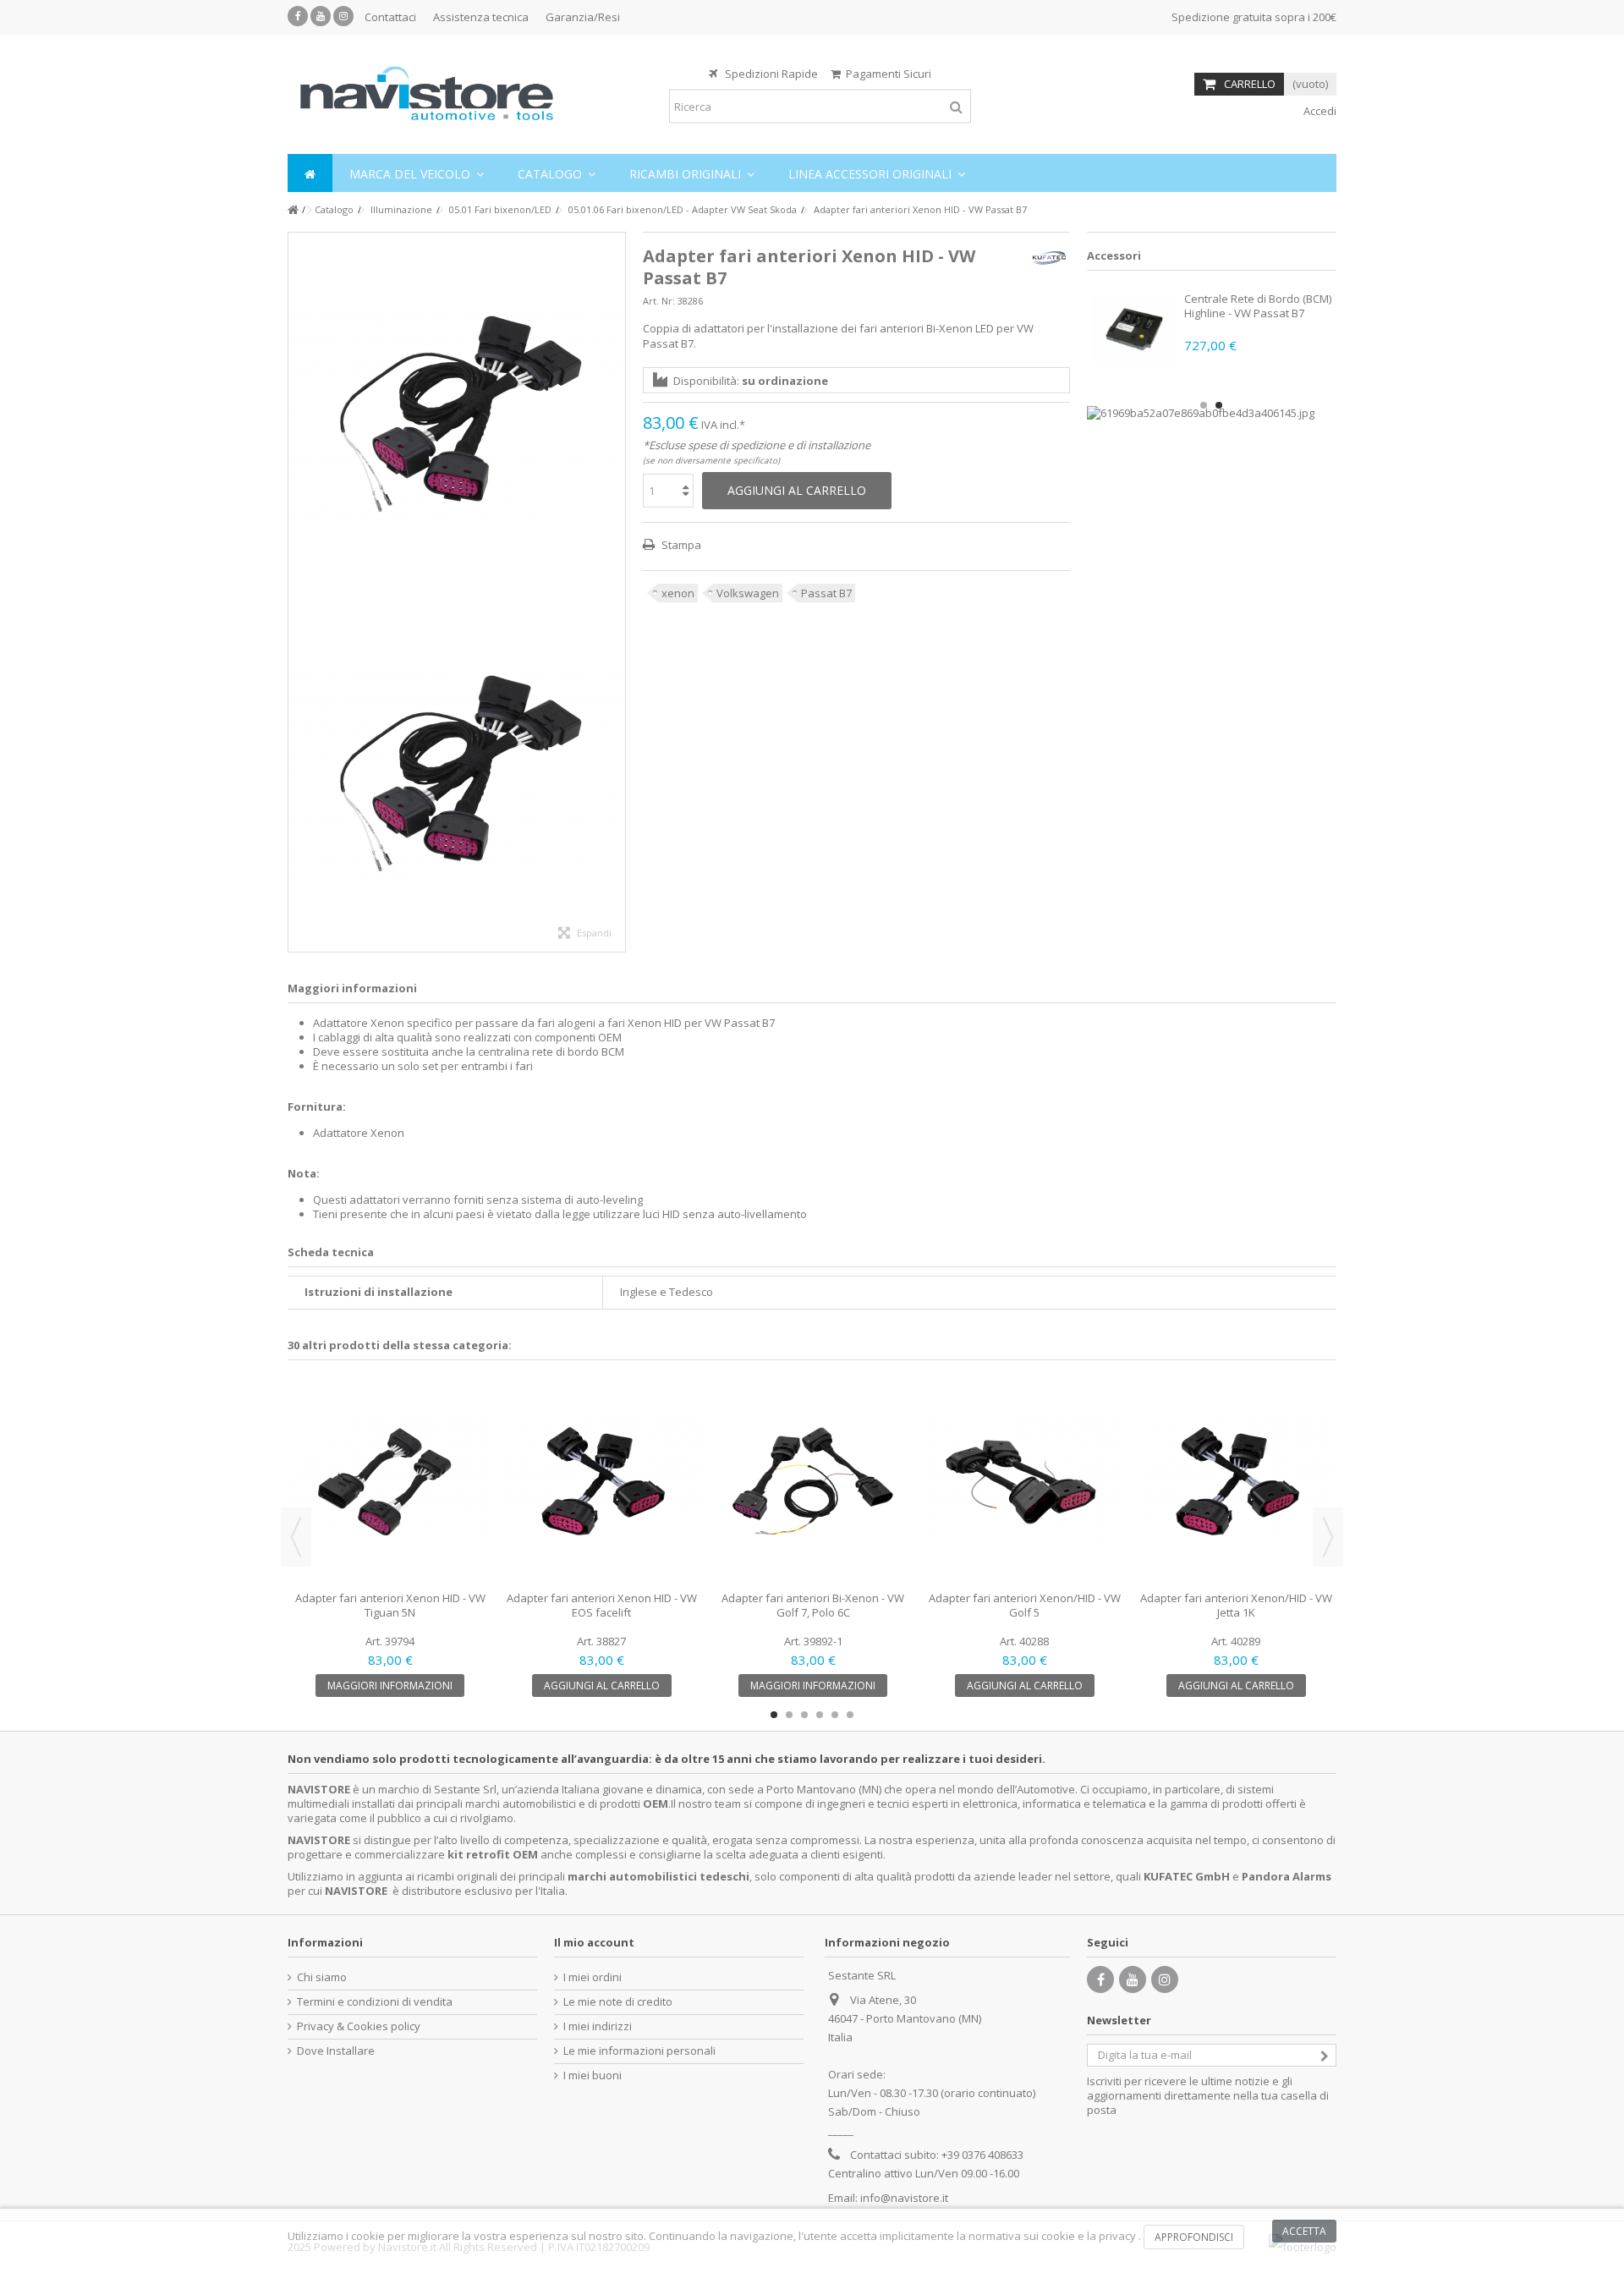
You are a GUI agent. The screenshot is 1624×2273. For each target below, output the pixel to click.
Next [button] (1328, 1537)
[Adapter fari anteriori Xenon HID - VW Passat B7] (457, 412)
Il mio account (594, 1942)
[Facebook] (298, 16)
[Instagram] (343, 16)
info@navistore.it (904, 2198)
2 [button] (1219, 405)
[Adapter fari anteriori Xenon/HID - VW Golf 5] (1024, 1482)
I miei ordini (593, 1977)
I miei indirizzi (598, 2026)
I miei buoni (593, 2075)
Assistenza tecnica (481, 17)
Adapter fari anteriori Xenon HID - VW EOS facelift (602, 1605)
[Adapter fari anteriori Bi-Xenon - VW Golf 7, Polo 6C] (813, 1482)
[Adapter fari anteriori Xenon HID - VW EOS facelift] (601, 1482)
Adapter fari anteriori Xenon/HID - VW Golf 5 (1025, 1605)
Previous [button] (296, 1537)
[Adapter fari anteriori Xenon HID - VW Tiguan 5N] (390, 1482)
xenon (678, 593)
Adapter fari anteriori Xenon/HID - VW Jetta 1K (1236, 1605)
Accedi (1319, 111)
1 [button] (1204, 405)
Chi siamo (322, 1977)
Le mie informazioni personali (639, 2051)
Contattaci (390, 17)
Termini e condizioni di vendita (375, 2002)
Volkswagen (748, 593)
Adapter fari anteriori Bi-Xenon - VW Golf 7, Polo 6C (813, 1605)
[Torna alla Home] (293, 210)
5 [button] (835, 1715)
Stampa (680, 545)
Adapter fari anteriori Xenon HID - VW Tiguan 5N (390, 1605)
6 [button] (850, 1715)
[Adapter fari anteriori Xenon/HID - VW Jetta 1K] (1236, 1482)
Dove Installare (336, 2051)
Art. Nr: (659, 301)
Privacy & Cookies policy (359, 2026)
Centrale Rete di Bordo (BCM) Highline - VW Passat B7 (1258, 306)
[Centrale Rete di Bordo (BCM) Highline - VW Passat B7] (1133, 330)
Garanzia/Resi (583, 17)
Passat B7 (826, 593)
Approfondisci (1194, 2237)
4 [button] (820, 1715)
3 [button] (804, 1715)
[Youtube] (321, 16)
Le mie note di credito (618, 2002)
